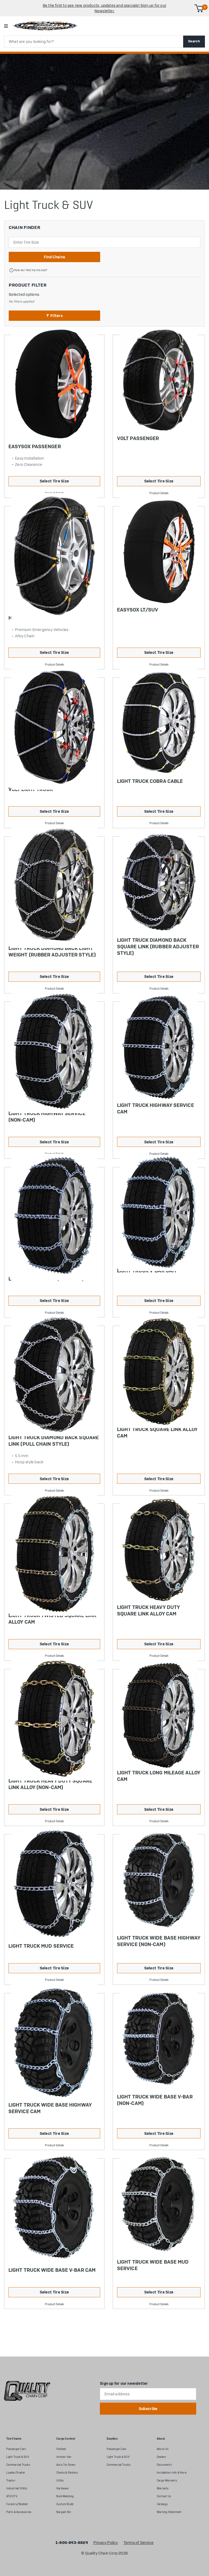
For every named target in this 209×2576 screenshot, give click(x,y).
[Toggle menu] (6, 26)
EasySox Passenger (35, 446)
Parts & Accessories (19, 2512)
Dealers (161, 2457)
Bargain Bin (64, 2512)
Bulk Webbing (65, 2496)
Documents (164, 2465)
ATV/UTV (12, 2496)
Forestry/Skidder (17, 2504)
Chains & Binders (67, 2473)
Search (194, 41)
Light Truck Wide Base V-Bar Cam (52, 2270)
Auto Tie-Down (66, 2465)
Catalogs (162, 2504)
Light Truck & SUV (18, 2457)
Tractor (11, 2481)
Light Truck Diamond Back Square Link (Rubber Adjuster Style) (158, 947)
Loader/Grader (16, 2473)
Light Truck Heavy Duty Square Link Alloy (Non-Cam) (50, 1784)
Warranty (163, 2488)
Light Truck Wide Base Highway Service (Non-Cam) (159, 1941)
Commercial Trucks (18, 2465)
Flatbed (61, 2449)
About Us (163, 2449)
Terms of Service (139, 2543)
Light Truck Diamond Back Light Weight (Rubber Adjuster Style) (52, 951)
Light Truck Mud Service (41, 1946)
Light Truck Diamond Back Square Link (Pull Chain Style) (54, 1441)
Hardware (63, 2488)
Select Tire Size (54, 481)
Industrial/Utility (17, 2488)
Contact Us (164, 2496)
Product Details (159, 493)
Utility (60, 2481)
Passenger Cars (16, 2449)
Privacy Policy (106, 2543)
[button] (54, 316)
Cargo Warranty (167, 2481)
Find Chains (54, 257)
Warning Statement (169, 2512)
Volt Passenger (138, 438)
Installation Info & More (172, 2473)
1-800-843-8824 (72, 2543)
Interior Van (64, 2457)
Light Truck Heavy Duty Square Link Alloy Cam (148, 1610)
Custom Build (65, 2504)
